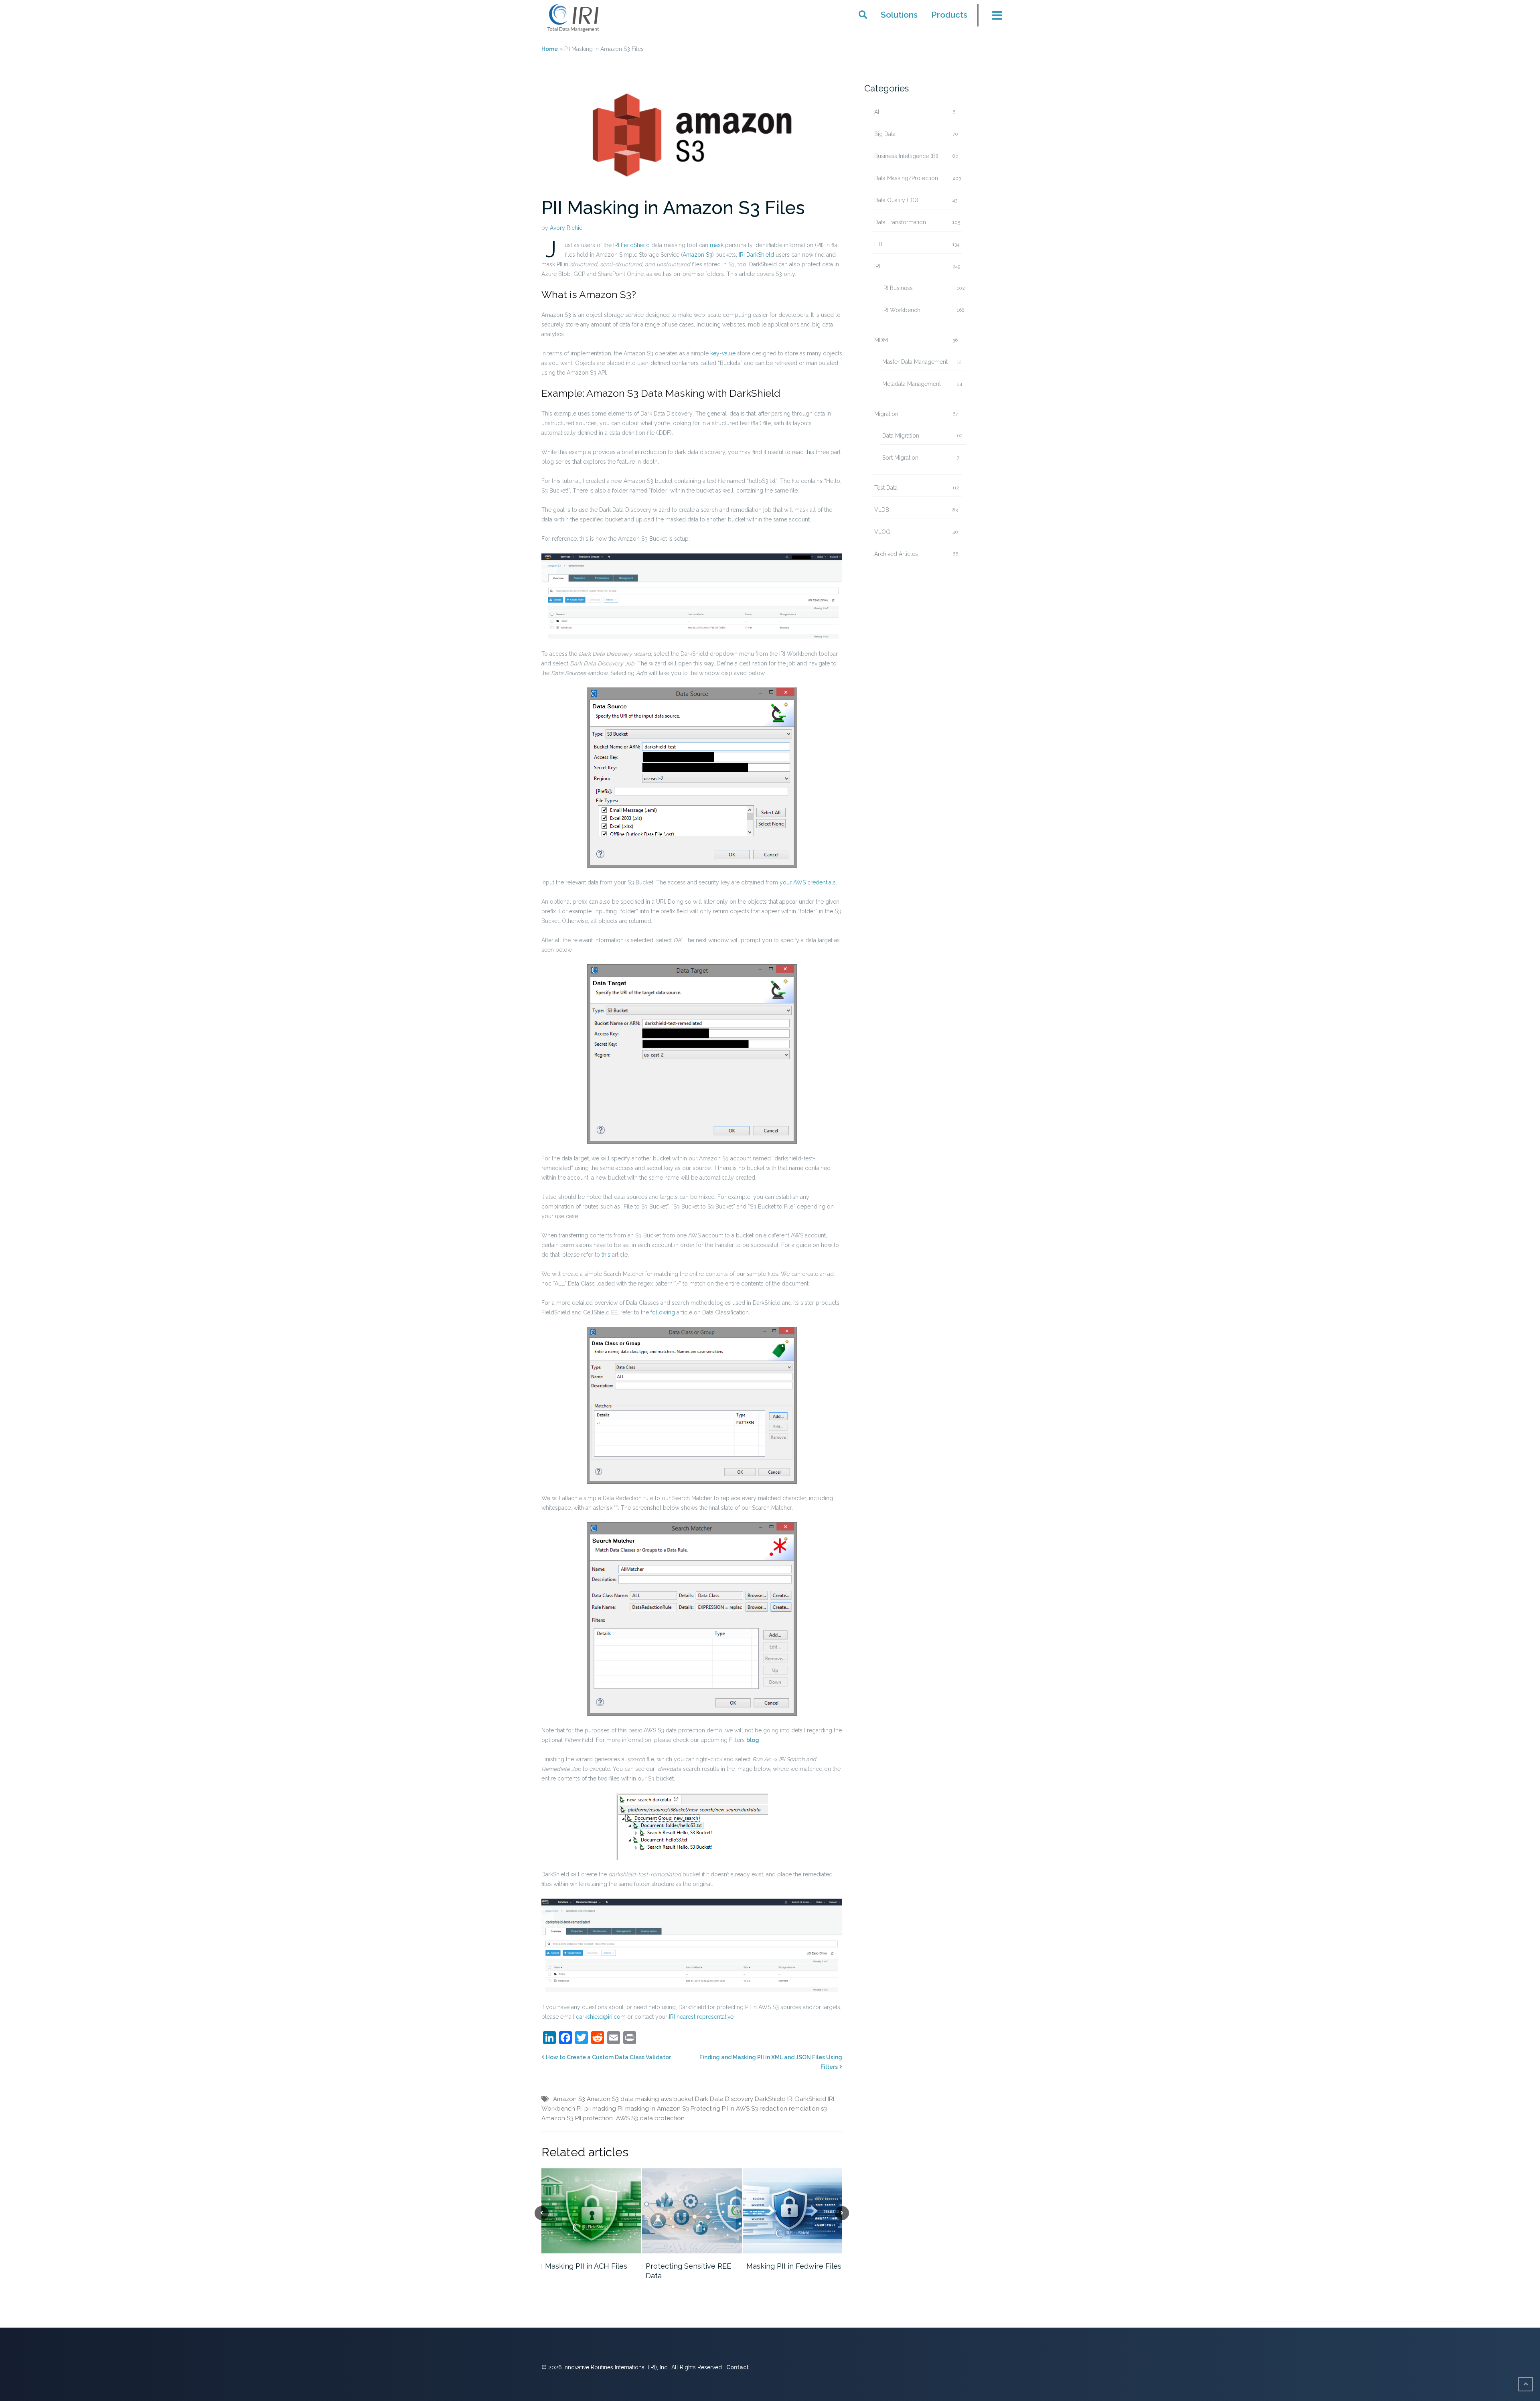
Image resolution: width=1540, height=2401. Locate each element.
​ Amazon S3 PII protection (577, 2118)
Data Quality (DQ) (896, 200)
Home (550, 49)
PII (580, 2109)
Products (949, 15)
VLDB (882, 510)
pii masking (600, 2109)
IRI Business (898, 288)
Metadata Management (912, 384)
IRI (877, 266)
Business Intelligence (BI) (906, 156)
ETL (879, 244)
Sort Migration (900, 458)
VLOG (882, 532)
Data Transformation (900, 222)
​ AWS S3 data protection (649, 2118)
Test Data (886, 488)
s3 (824, 2109)
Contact (738, 2367)
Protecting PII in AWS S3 (724, 2109)
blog (753, 1740)
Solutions (899, 15)
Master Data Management (915, 362)
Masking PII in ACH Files (586, 2266)
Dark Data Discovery (724, 2099)
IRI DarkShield (807, 2099)
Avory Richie (566, 228)
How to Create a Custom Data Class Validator (608, 2057)
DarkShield (770, 2099)
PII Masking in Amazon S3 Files (673, 208)
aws (666, 2099)
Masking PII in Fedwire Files (794, 2266)
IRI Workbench (901, 310)
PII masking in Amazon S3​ (653, 2109)
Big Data (885, 134)
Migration (886, 414)
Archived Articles (896, 554)
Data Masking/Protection (906, 178)
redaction (773, 2109)
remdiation (804, 2109)
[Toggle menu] (992, 18)
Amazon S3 (569, 2099)
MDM (881, 340)
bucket (683, 2099)
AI (877, 112)
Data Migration (901, 436)
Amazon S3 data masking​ (623, 2099)
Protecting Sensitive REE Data (688, 2271)
